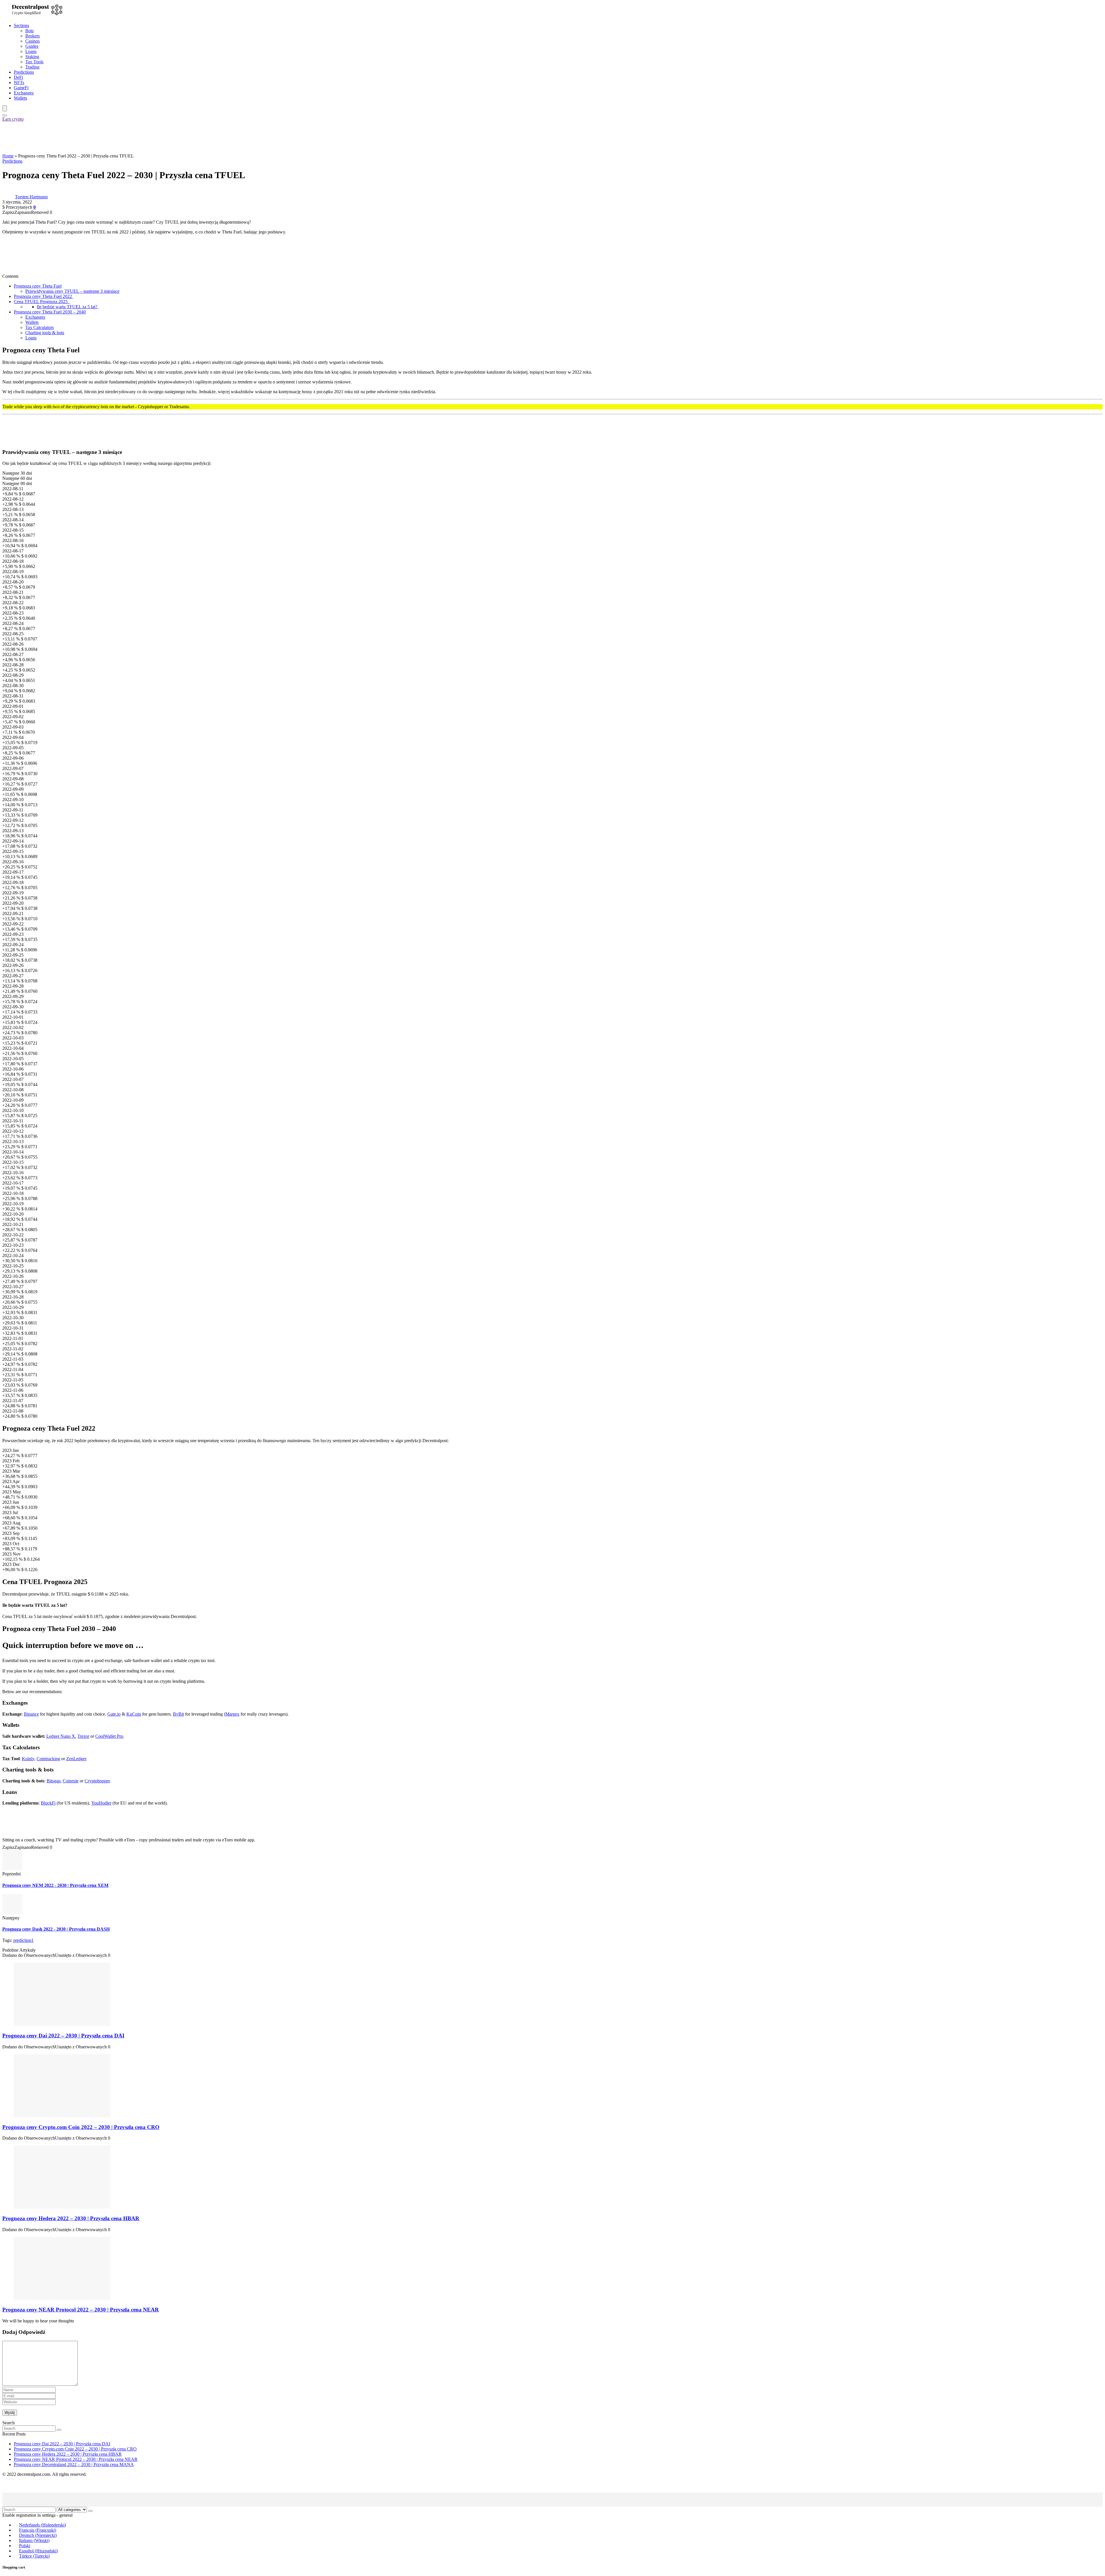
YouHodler (101, 1803)
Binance (31, 1714)
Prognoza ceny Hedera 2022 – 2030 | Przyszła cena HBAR (71, 2218)
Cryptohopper (97, 1781)
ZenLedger (76, 1759)
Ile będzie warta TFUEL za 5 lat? (68, 307)
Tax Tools (34, 62)
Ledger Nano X (61, 1736)
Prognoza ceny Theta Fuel (38, 286)
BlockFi (48, 1803)
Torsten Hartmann (31, 197)
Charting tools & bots (45, 333)
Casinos (33, 41)
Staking (32, 57)
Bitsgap (54, 1781)
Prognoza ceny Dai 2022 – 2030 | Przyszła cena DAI (63, 2036)
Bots (29, 31)
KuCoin (134, 1714)
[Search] (5, 115)
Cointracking (48, 1759)
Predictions (24, 72)
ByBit (178, 1714)
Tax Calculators (40, 327)
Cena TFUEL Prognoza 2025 (42, 302)
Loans (31, 51)
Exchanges (24, 93)
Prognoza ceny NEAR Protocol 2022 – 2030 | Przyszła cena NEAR (81, 2310)
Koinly (28, 1759)
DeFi (18, 77)
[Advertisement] (107, 137)
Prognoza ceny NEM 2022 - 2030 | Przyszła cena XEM (55, 1885)
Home (8, 156)
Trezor (83, 1736)
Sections (21, 25)
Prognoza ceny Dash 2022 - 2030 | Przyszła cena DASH (56, 1929)
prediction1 (23, 1940)
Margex (232, 1714)
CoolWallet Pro (109, 1736)
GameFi (21, 88)
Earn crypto (13, 119)
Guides (32, 46)
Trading (32, 67)
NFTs (19, 82)
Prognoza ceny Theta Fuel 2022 (43, 296)
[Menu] (5, 108)
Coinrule (71, 1781)
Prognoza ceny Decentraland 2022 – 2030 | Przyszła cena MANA (74, 2464)
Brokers (33, 36)
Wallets (20, 98)
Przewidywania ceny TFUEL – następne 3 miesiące (72, 291)
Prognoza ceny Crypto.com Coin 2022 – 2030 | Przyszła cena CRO (81, 2127)
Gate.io (114, 1714)
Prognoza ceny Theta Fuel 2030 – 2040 (50, 312)
